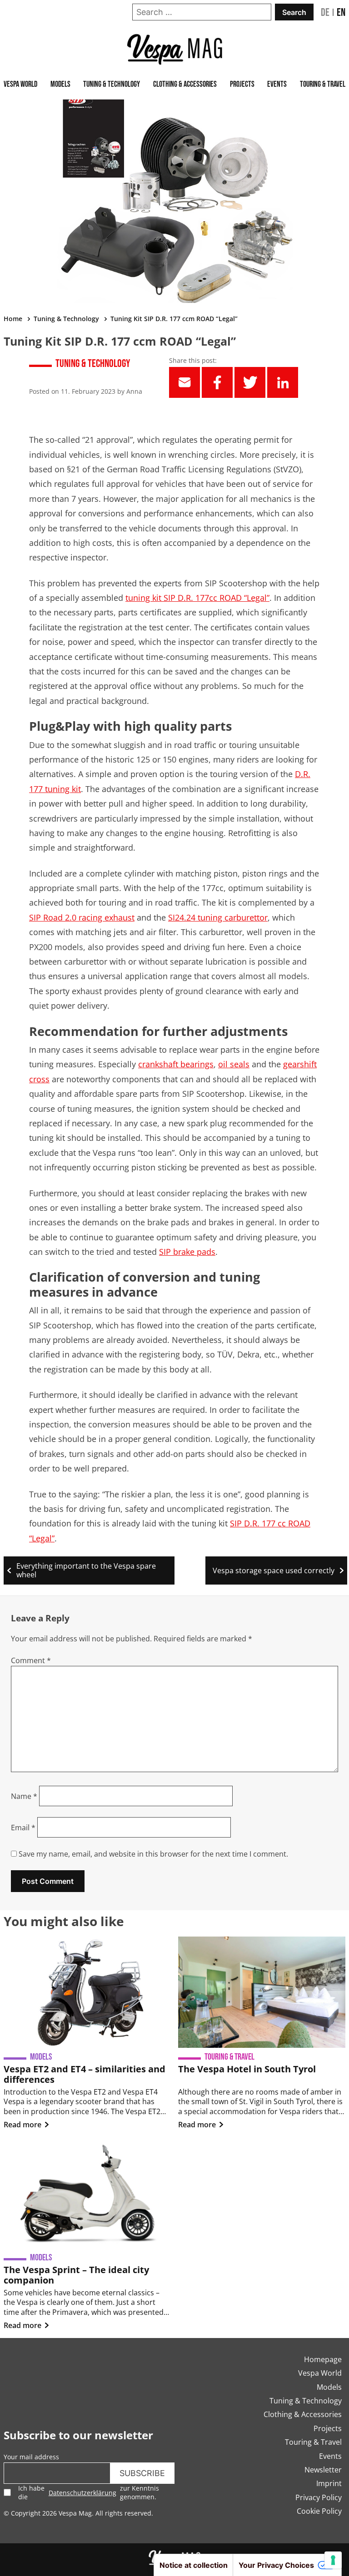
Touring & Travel (323, 84)
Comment (31, 1660)
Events (277, 84)
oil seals (234, 1064)
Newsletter (323, 2470)
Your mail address (31, 2457)
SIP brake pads (187, 1252)
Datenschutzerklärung (82, 2493)
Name (24, 1796)
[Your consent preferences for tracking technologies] (333, 2560)
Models (60, 84)
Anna (134, 391)
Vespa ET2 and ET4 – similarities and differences (85, 2074)
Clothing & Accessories (185, 84)
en (341, 12)
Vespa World (20, 84)
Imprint (329, 2483)
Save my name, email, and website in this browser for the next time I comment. (153, 1854)
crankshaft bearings (176, 1064)
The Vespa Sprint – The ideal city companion (76, 2275)
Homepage (323, 2359)
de (325, 12)
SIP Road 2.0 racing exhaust (82, 917)
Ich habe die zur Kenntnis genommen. (89, 2492)
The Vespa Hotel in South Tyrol (247, 2069)
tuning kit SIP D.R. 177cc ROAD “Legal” (197, 598)
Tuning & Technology (112, 84)
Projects (242, 84)
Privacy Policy (319, 2497)
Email (23, 1828)
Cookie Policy (319, 2511)
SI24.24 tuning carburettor (218, 917)
